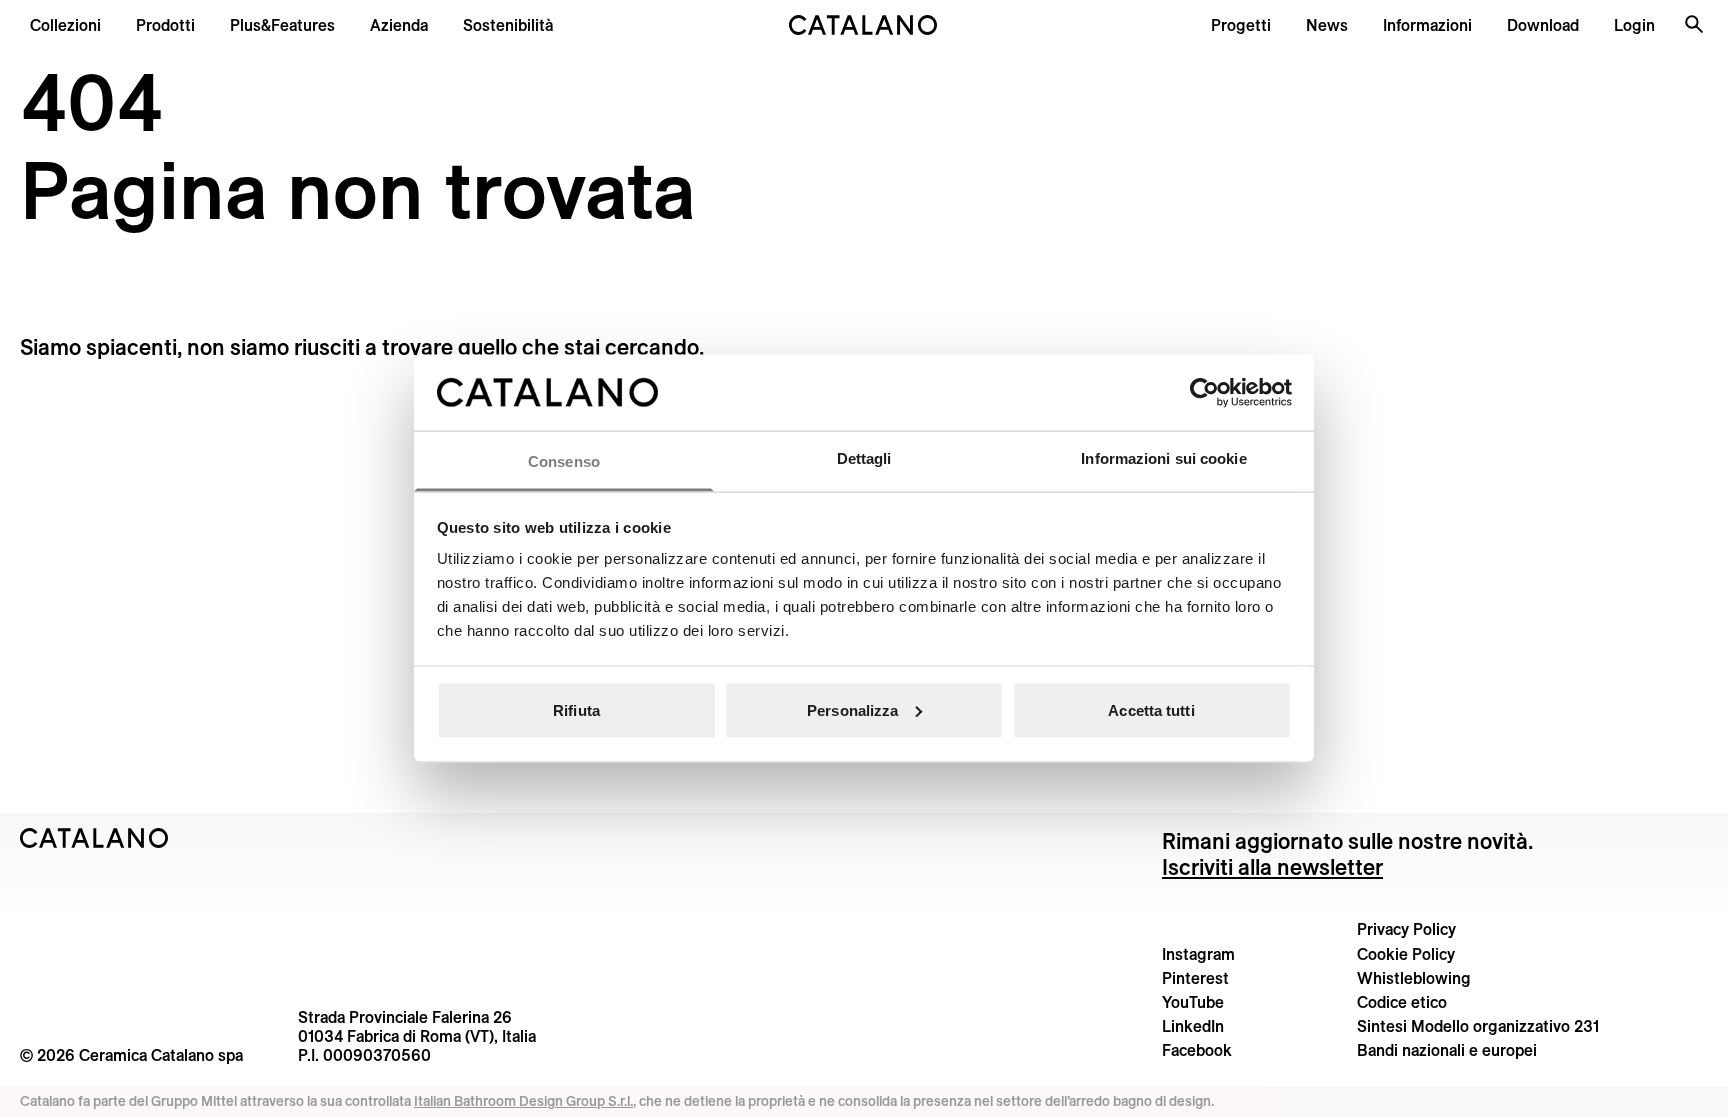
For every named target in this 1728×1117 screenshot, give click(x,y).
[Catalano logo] (863, 25)
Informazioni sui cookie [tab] (1163, 458)
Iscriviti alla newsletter (1272, 867)
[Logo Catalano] (94, 838)
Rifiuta (576, 709)
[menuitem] (282, 25)
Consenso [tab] (564, 461)
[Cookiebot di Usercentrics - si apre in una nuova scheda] (1204, 392)
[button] (65, 25)
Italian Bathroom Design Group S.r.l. (523, 1101)
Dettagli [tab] (864, 458)
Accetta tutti (1151, 709)
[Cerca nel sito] (1694, 24)
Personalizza (852, 709)
